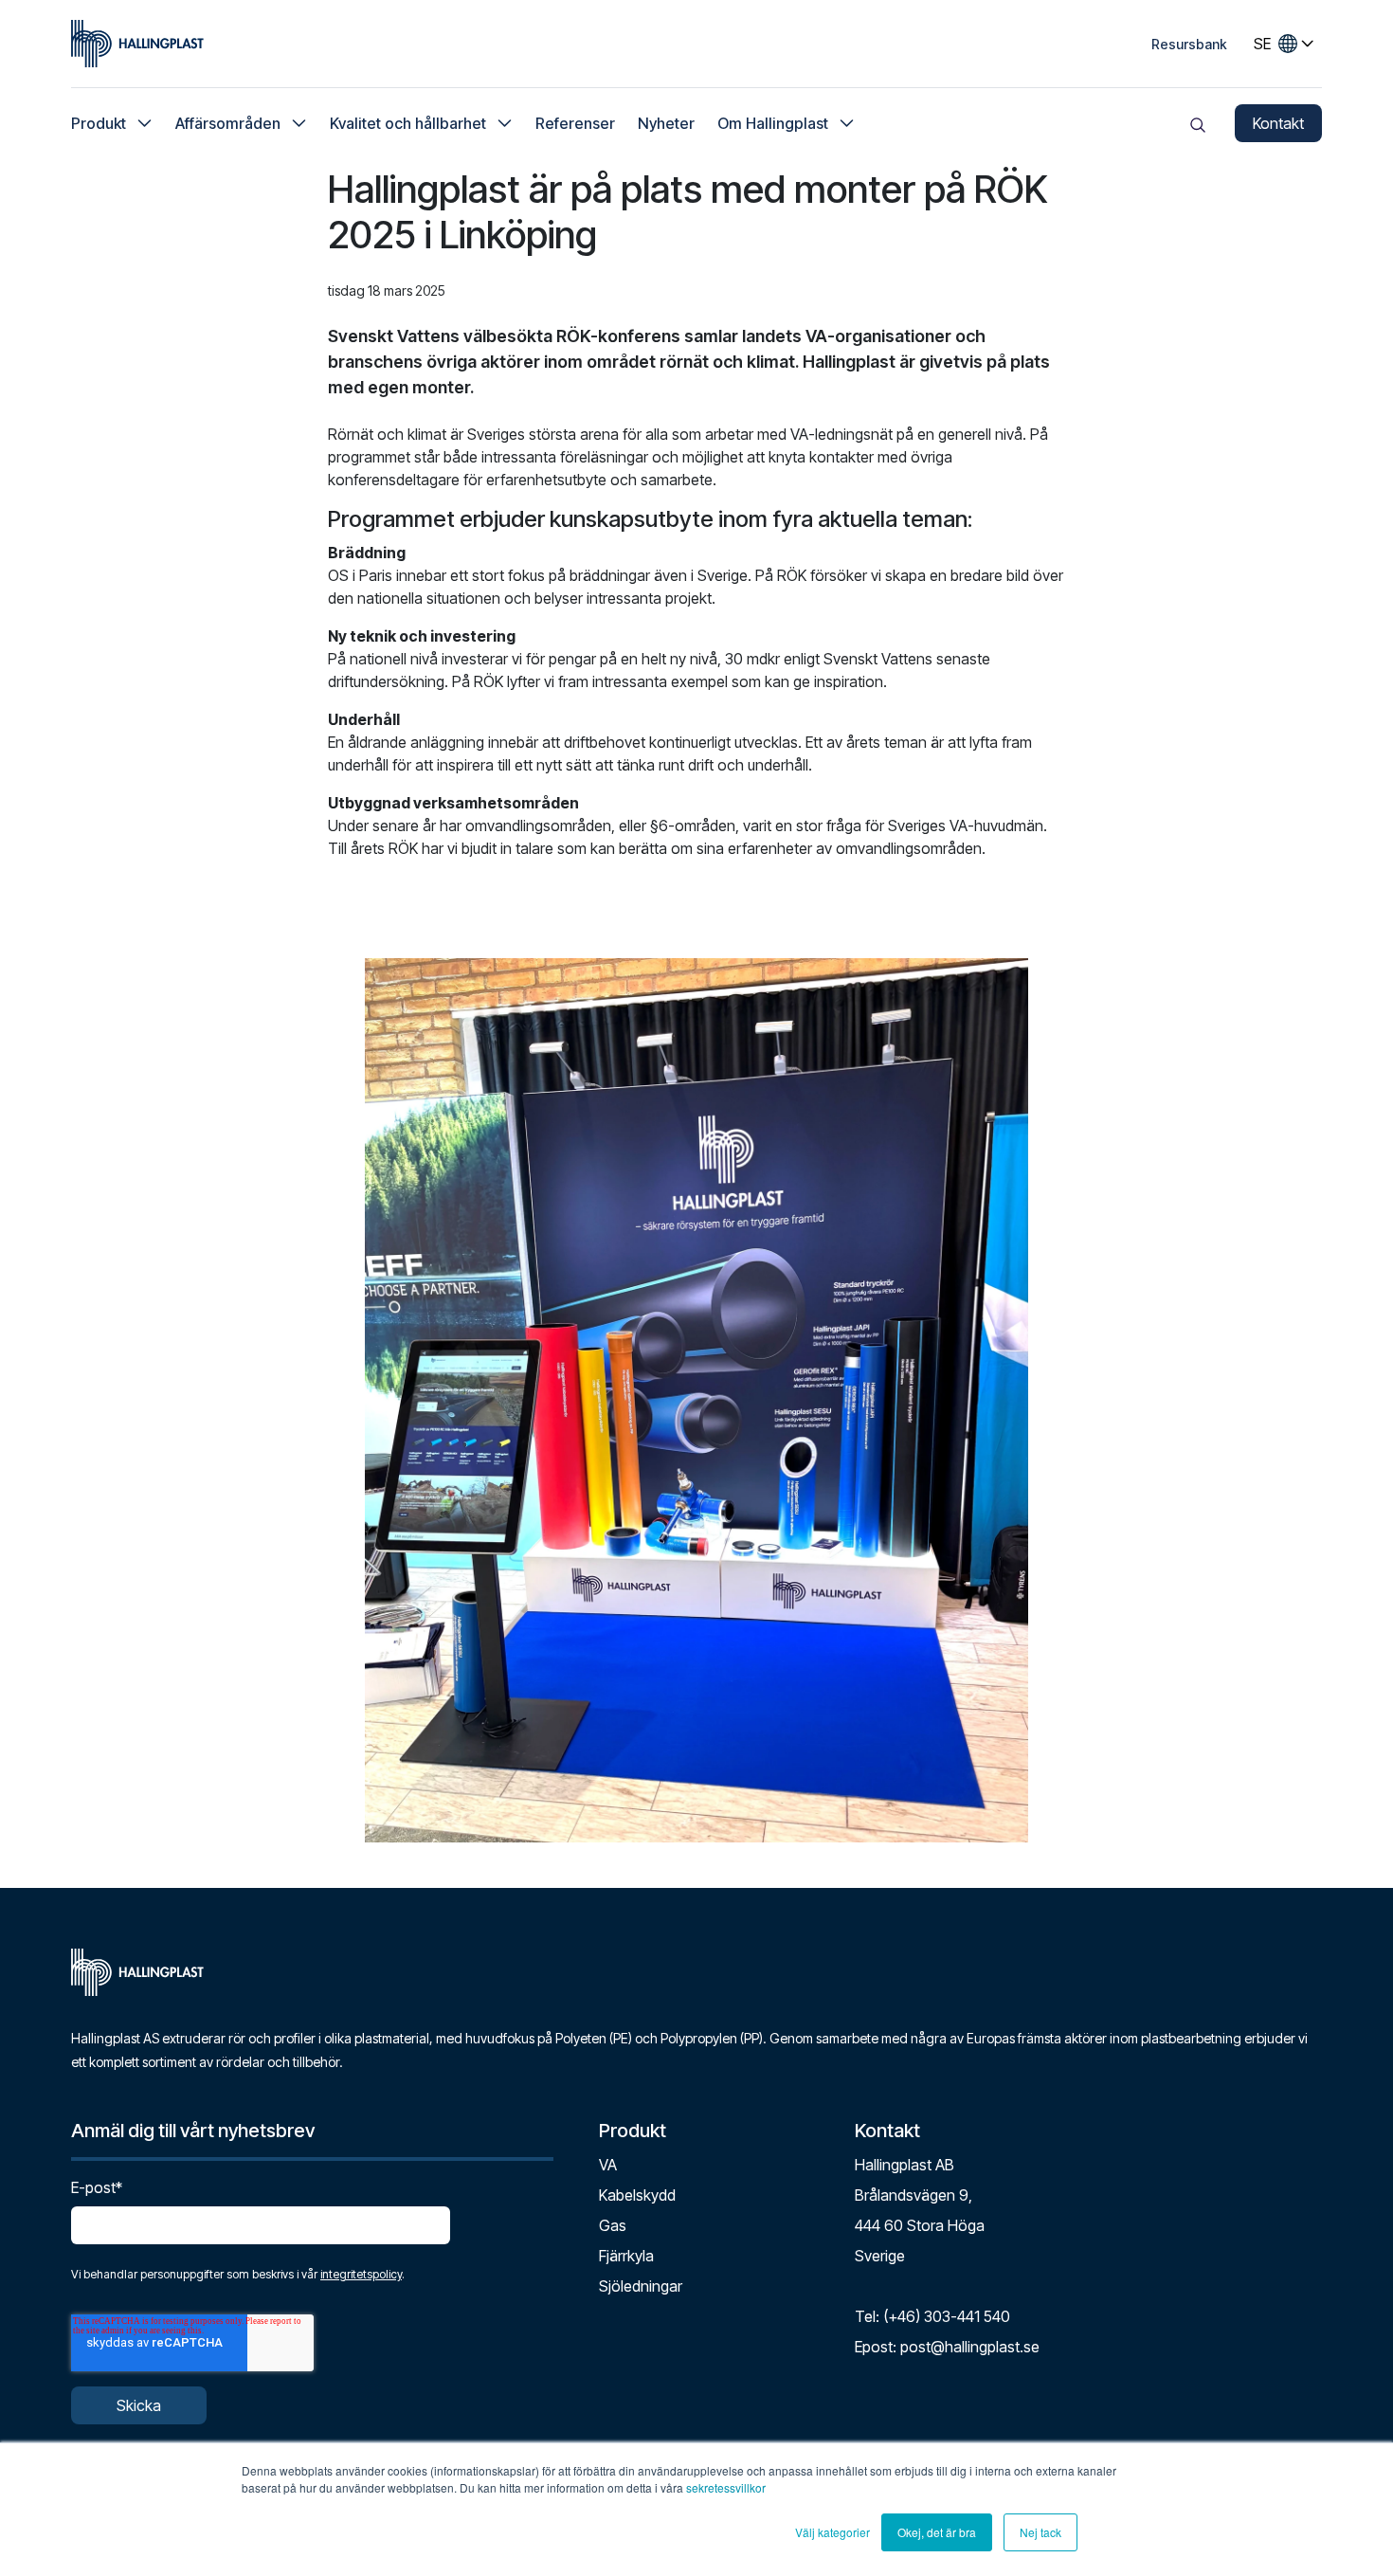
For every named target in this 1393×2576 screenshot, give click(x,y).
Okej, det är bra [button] (937, 2532)
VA (608, 2165)
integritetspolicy (361, 2274)
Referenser (575, 123)
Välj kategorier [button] (832, 2532)
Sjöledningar (641, 2286)
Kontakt (1278, 123)
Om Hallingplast (773, 123)
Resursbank (1189, 44)
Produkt (99, 123)
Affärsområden (228, 123)
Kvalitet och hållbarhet (408, 123)
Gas (613, 2225)
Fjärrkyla (626, 2256)
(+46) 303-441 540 (947, 2316)
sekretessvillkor (726, 2487)
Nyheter (666, 123)
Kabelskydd (637, 2195)
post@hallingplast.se (970, 2347)
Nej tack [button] (1040, 2532)
